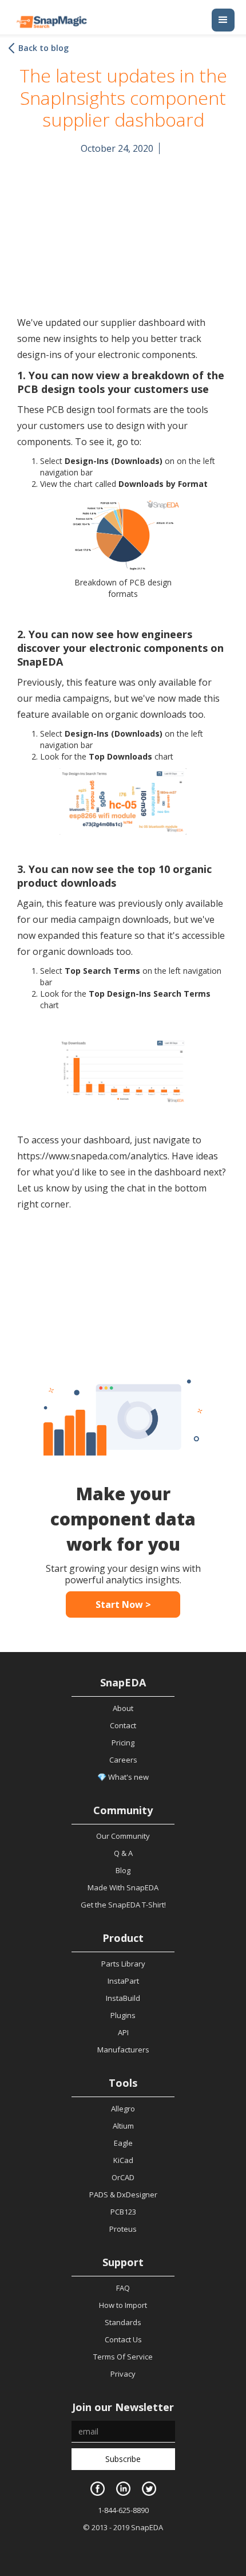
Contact (123, 1725)
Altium (123, 2126)
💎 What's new (123, 1777)
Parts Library (123, 1964)
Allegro (123, 2109)
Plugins (123, 2015)
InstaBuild (123, 1998)
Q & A (123, 1853)
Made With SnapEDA (123, 1887)
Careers (123, 1760)
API (123, 2032)
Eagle (123, 2143)
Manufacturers (123, 2050)
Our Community (123, 1836)
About (123, 1708)
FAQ (123, 2288)
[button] (223, 20)
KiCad (123, 2160)
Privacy (123, 2374)
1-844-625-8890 (123, 2510)
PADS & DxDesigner (123, 2194)
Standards (123, 2322)
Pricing (123, 1743)
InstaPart (123, 1981)
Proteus (123, 2229)
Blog (123, 1870)
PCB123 (123, 2212)
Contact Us (123, 2339)
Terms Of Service (123, 2357)
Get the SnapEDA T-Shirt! (123, 1905)
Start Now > (123, 1604)
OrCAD (123, 2177)
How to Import (123, 2305)
